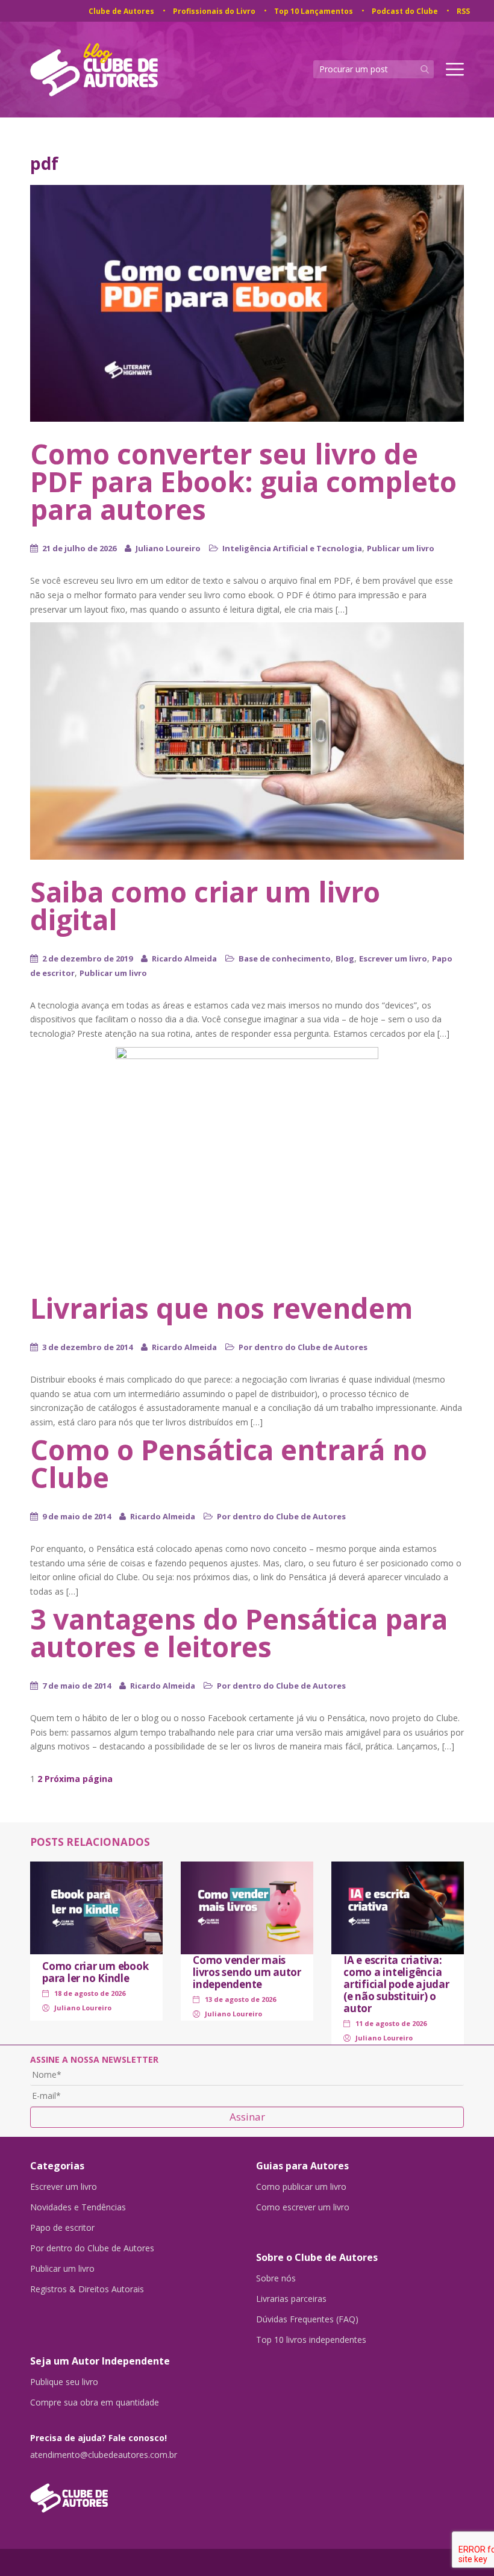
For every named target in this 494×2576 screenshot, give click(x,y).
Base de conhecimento (285, 958)
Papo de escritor (62, 2228)
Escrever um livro (393, 958)
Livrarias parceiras (291, 2299)
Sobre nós (276, 2278)
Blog (345, 958)
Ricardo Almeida (184, 958)
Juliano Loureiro (168, 548)
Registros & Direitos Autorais (87, 2289)
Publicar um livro (401, 548)
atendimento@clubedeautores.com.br (104, 2455)
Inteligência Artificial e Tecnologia (292, 548)
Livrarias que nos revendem (221, 1308)
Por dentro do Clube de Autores (303, 1347)
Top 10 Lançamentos (314, 11)
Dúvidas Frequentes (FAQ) (307, 2319)
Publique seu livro (64, 2382)
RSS (463, 11)
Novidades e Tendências (78, 2207)
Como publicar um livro (301, 2187)
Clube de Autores (121, 11)
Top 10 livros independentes (311, 2340)
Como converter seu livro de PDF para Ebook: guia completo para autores (243, 481)
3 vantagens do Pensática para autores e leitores (239, 1633)
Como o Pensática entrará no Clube (229, 1463)
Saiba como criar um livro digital (205, 905)
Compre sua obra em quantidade (95, 2402)
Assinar (247, 2117)
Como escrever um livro (303, 2207)
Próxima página (79, 1779)
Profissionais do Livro (214, 11)
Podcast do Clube (405, 11)
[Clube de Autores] (134, 2492)
